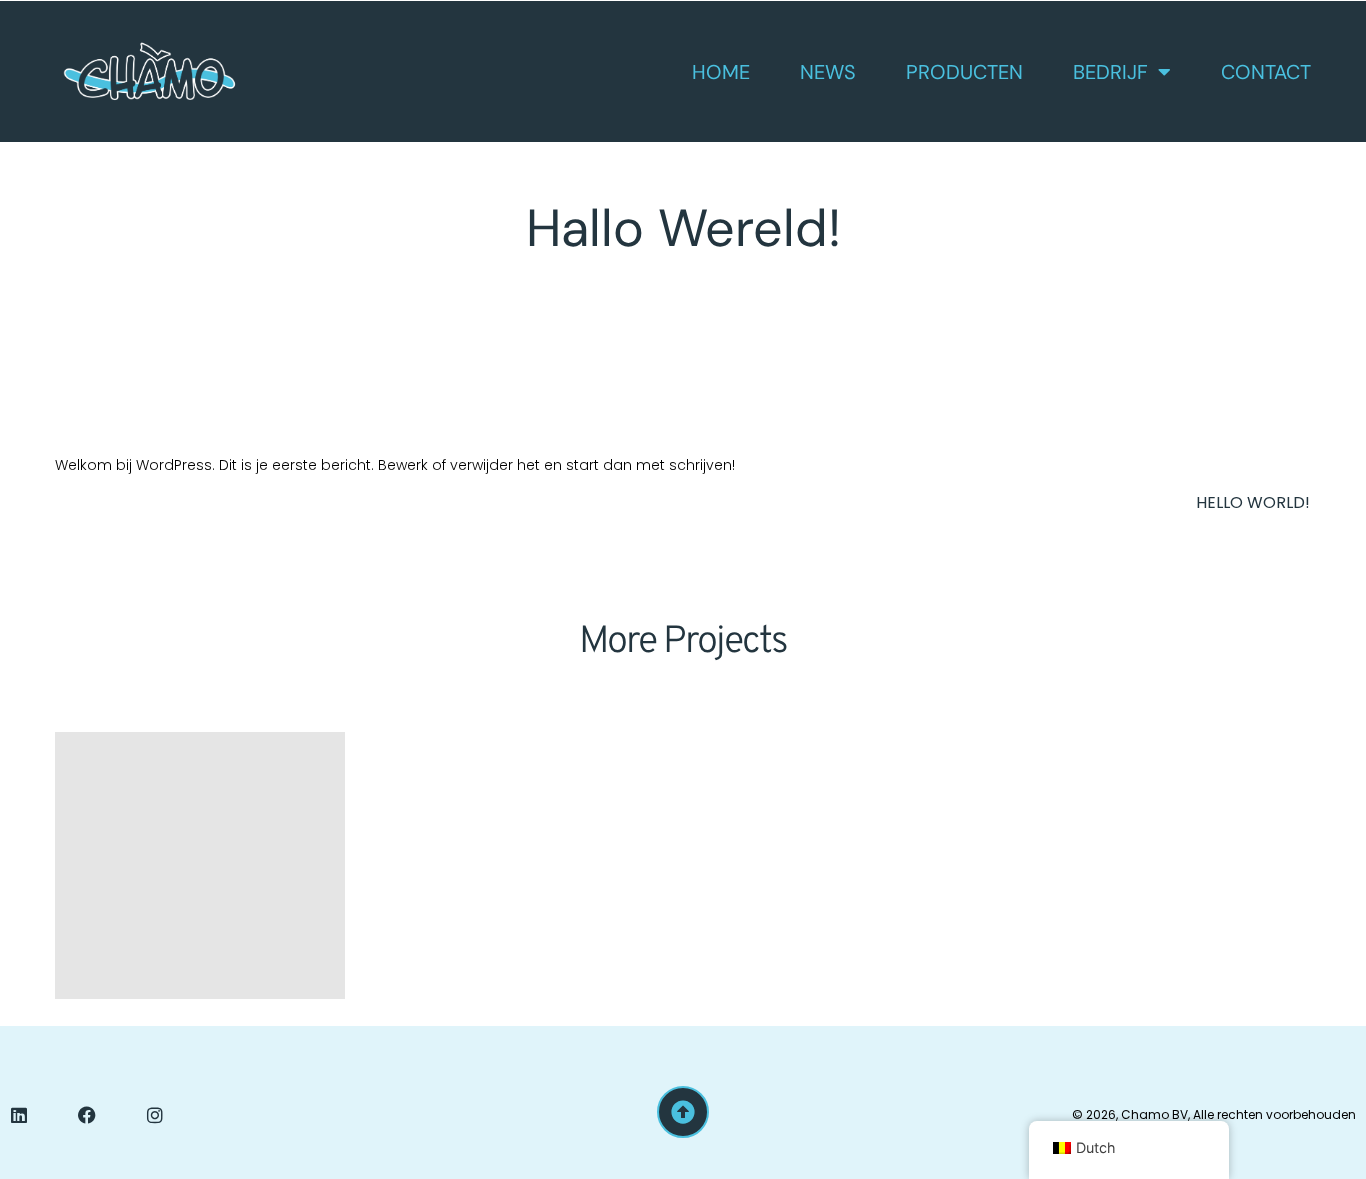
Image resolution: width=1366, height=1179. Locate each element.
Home (721, 72)
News (828, 72)
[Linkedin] (19, 1115)
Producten (964, 72)
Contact (1266, 72)
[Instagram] (155, 1115)
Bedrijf (1110, 72)
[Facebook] (87, 1115)
